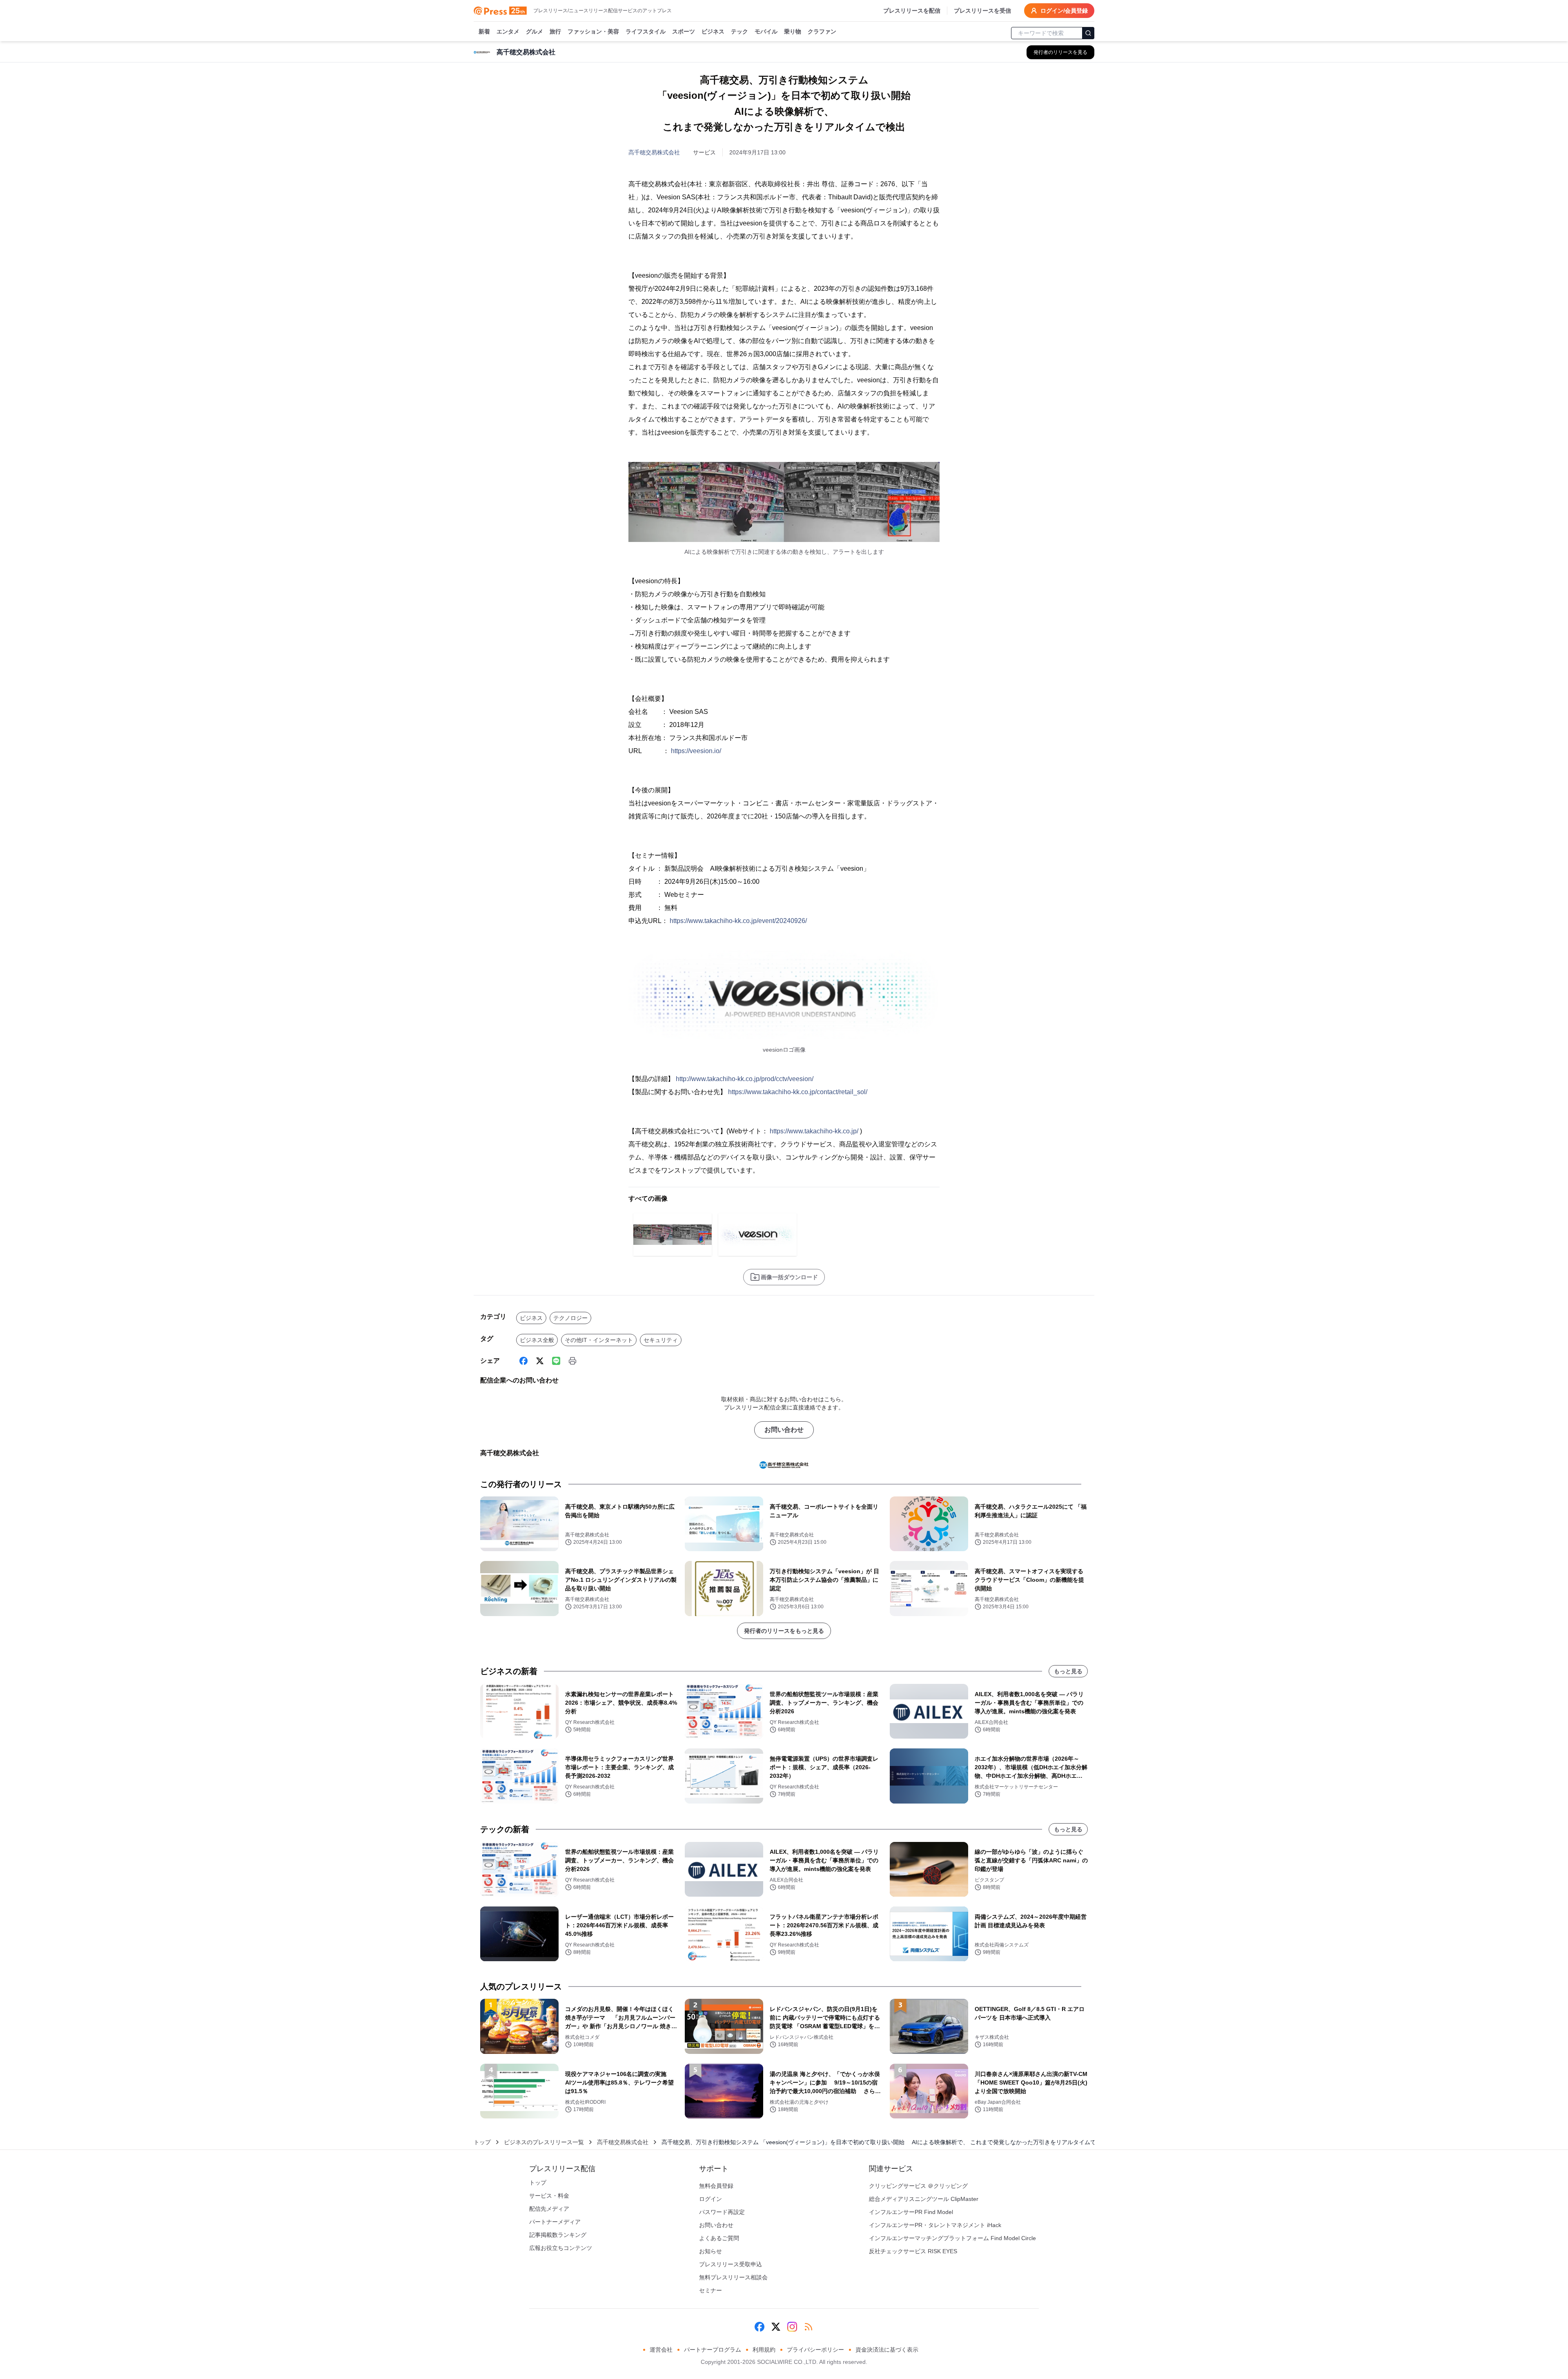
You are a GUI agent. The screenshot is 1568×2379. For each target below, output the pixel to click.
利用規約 (764, 2350)
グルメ (535, 31)
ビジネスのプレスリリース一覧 (544, 2142)
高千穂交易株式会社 (654, 152)
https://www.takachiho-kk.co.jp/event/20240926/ (738, 921)
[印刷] (572, 1361)
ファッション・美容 (593, 31)
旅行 (555, 31)
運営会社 (661, 2350)
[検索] (1088, 33)
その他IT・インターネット (599, 1340)
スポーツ (684, 31)
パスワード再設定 (722, 2212)
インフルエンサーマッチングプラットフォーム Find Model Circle (952, 2238)
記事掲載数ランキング (558, 2235)
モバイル (766, 31)
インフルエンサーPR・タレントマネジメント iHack (935, 2225)
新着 (484, 31)
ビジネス (713, 31)
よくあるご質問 (719, 2238)
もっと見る (1068, 1671)
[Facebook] (523, 1361)
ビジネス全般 (537, 1340)
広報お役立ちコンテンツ (561, 2248)
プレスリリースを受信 (982, 11)
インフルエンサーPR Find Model (911, 2212)
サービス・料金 (549, 2196)
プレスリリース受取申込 (731, 2264)
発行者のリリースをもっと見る (784, 1631)
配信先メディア (549, 2209)
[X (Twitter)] (540, 1361)
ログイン (710, 2199)
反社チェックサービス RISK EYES (913, 2251)
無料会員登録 (716, 2186)
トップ (482, 2142)
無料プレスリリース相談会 (733, 2277)
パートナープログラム (713, 2350)
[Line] (556, 1361)
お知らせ (710, 2251)
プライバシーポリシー (815, 2350)
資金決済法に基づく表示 (887, 2350)
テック (739, 31)
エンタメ (508, 31)
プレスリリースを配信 (912, 11)
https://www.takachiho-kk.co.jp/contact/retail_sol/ (798, 1092)
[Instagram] (792, 2327)
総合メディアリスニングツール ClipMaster (924, 2199)
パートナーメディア (555, 2222)
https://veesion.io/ (696, 751)
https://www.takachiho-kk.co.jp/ (814, 1131)
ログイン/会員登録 (1064, 11)
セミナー (710, 2290)
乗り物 (793, 31)
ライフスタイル (646, 31)
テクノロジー (570, 1318)
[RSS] (808, 2327)
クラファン (822, 31)
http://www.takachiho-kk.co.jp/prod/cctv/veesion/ (745, 1079)
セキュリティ (661, 1340)
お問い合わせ (784, 1430)
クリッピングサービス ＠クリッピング (918, 2186)
